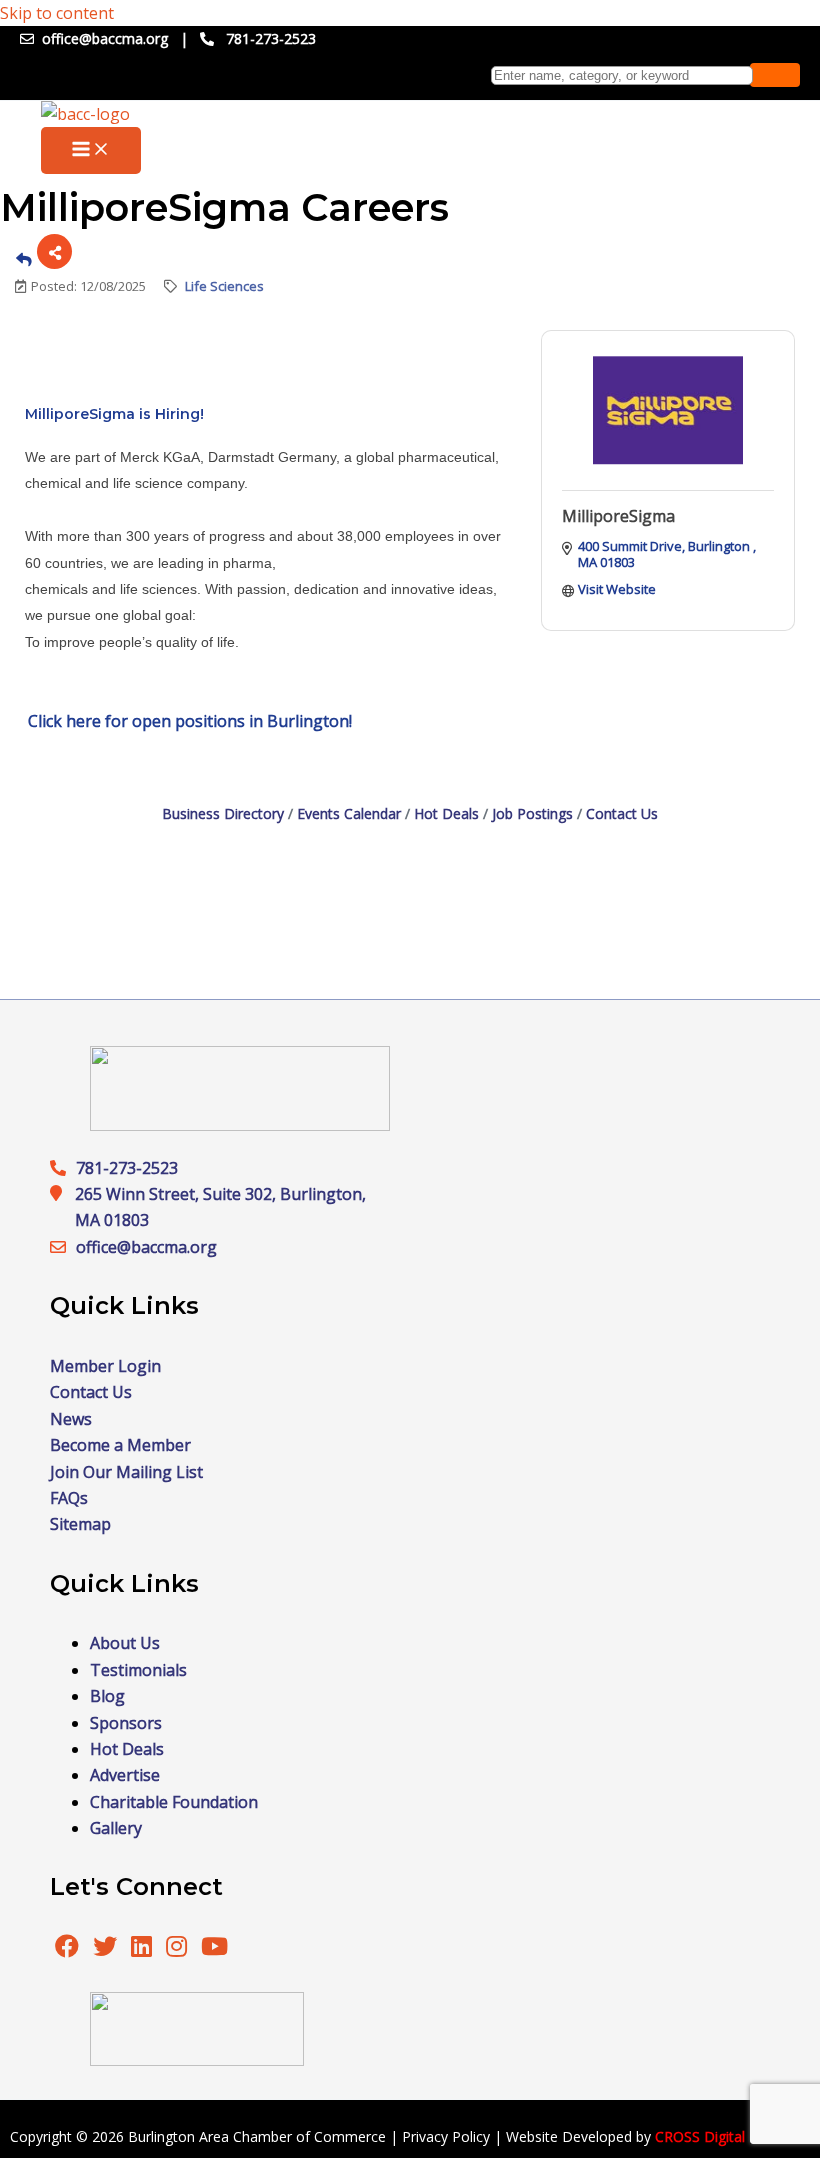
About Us (125, 1643)
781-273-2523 (271, 38)
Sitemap (80, 1524)
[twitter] (107, 1949)
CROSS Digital (700, 2136)
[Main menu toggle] (91, 150)
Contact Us (622, 813)
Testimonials (138, 1670)
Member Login (105, 1366)
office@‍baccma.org (146, 1247)
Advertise (125, 1775)
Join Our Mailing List (126, 1472)
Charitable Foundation (174, 1802)
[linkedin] (143, 1949)
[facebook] (67, 1949)
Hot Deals (446, 813)
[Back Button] (24, 259)
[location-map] (63, 1247)
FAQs (69, 1498)
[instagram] (178, 1949)
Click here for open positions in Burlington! (190, 721)
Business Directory (223, 813)
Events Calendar (349, 813)
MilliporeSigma (618, 516)
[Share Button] (54, 251)
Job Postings (532, 813)
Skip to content (57, 13)
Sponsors (126, 1723)
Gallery (116, 1828)
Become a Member (120, 1445)
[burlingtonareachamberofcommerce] (240, 1125)
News (71, 1419)
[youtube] (214, 1949)
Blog (107, 1696)
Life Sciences (224, 286)
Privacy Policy (446, 2136)
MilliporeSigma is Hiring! (114, 414)
